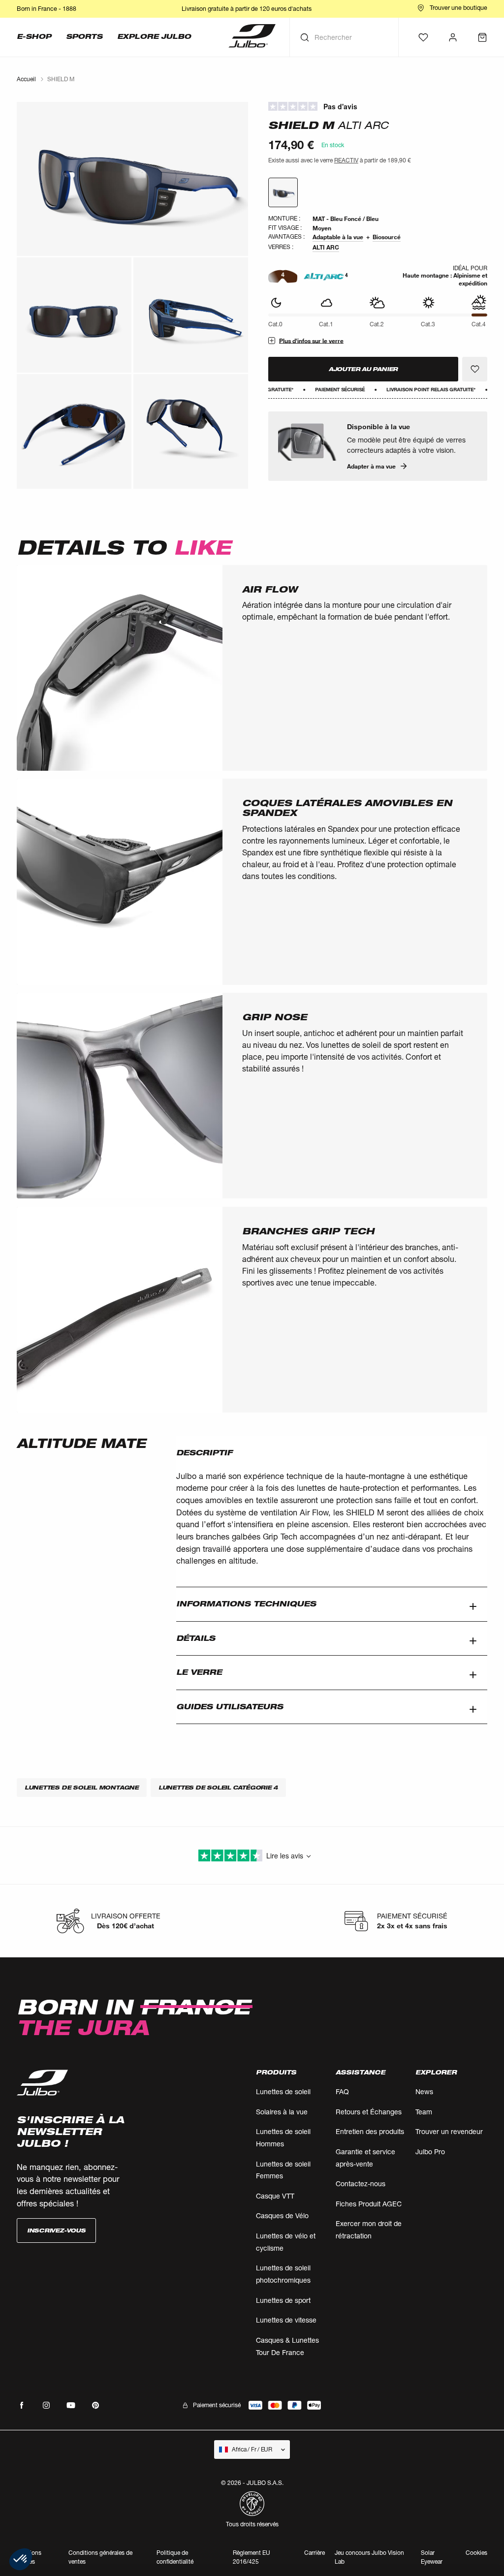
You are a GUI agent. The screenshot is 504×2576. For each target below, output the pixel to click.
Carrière (315, 2553)
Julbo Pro (430, 2152)
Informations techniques (246, 1604)
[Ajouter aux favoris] (475, 369)
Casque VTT (275, 2196)
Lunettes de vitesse (286, 2320)
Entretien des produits (370, 2131)
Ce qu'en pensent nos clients (378, 107)
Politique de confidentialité (175, 2557)
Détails (196, 1638)
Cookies (476, 2553)
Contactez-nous (361, 2183)
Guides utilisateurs (230, 1707)
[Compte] (453, 37)
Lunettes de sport (283, 2300)
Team (424, 2112)
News (424, 2091)
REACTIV (346, 160)
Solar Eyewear (432, 2557)
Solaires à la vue (282, 2112)
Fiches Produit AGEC (369, 2204)
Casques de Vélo (282, 2215)
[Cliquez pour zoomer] (132, 179)
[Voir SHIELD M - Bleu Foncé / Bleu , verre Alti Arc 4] (283, 192)
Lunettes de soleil (283, 2091)
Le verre (199, 1672)
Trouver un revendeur (449, 2131)
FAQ (342, 2091)
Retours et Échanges (369, 2112)
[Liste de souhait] (423, 37)
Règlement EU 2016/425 (252, 2557)
